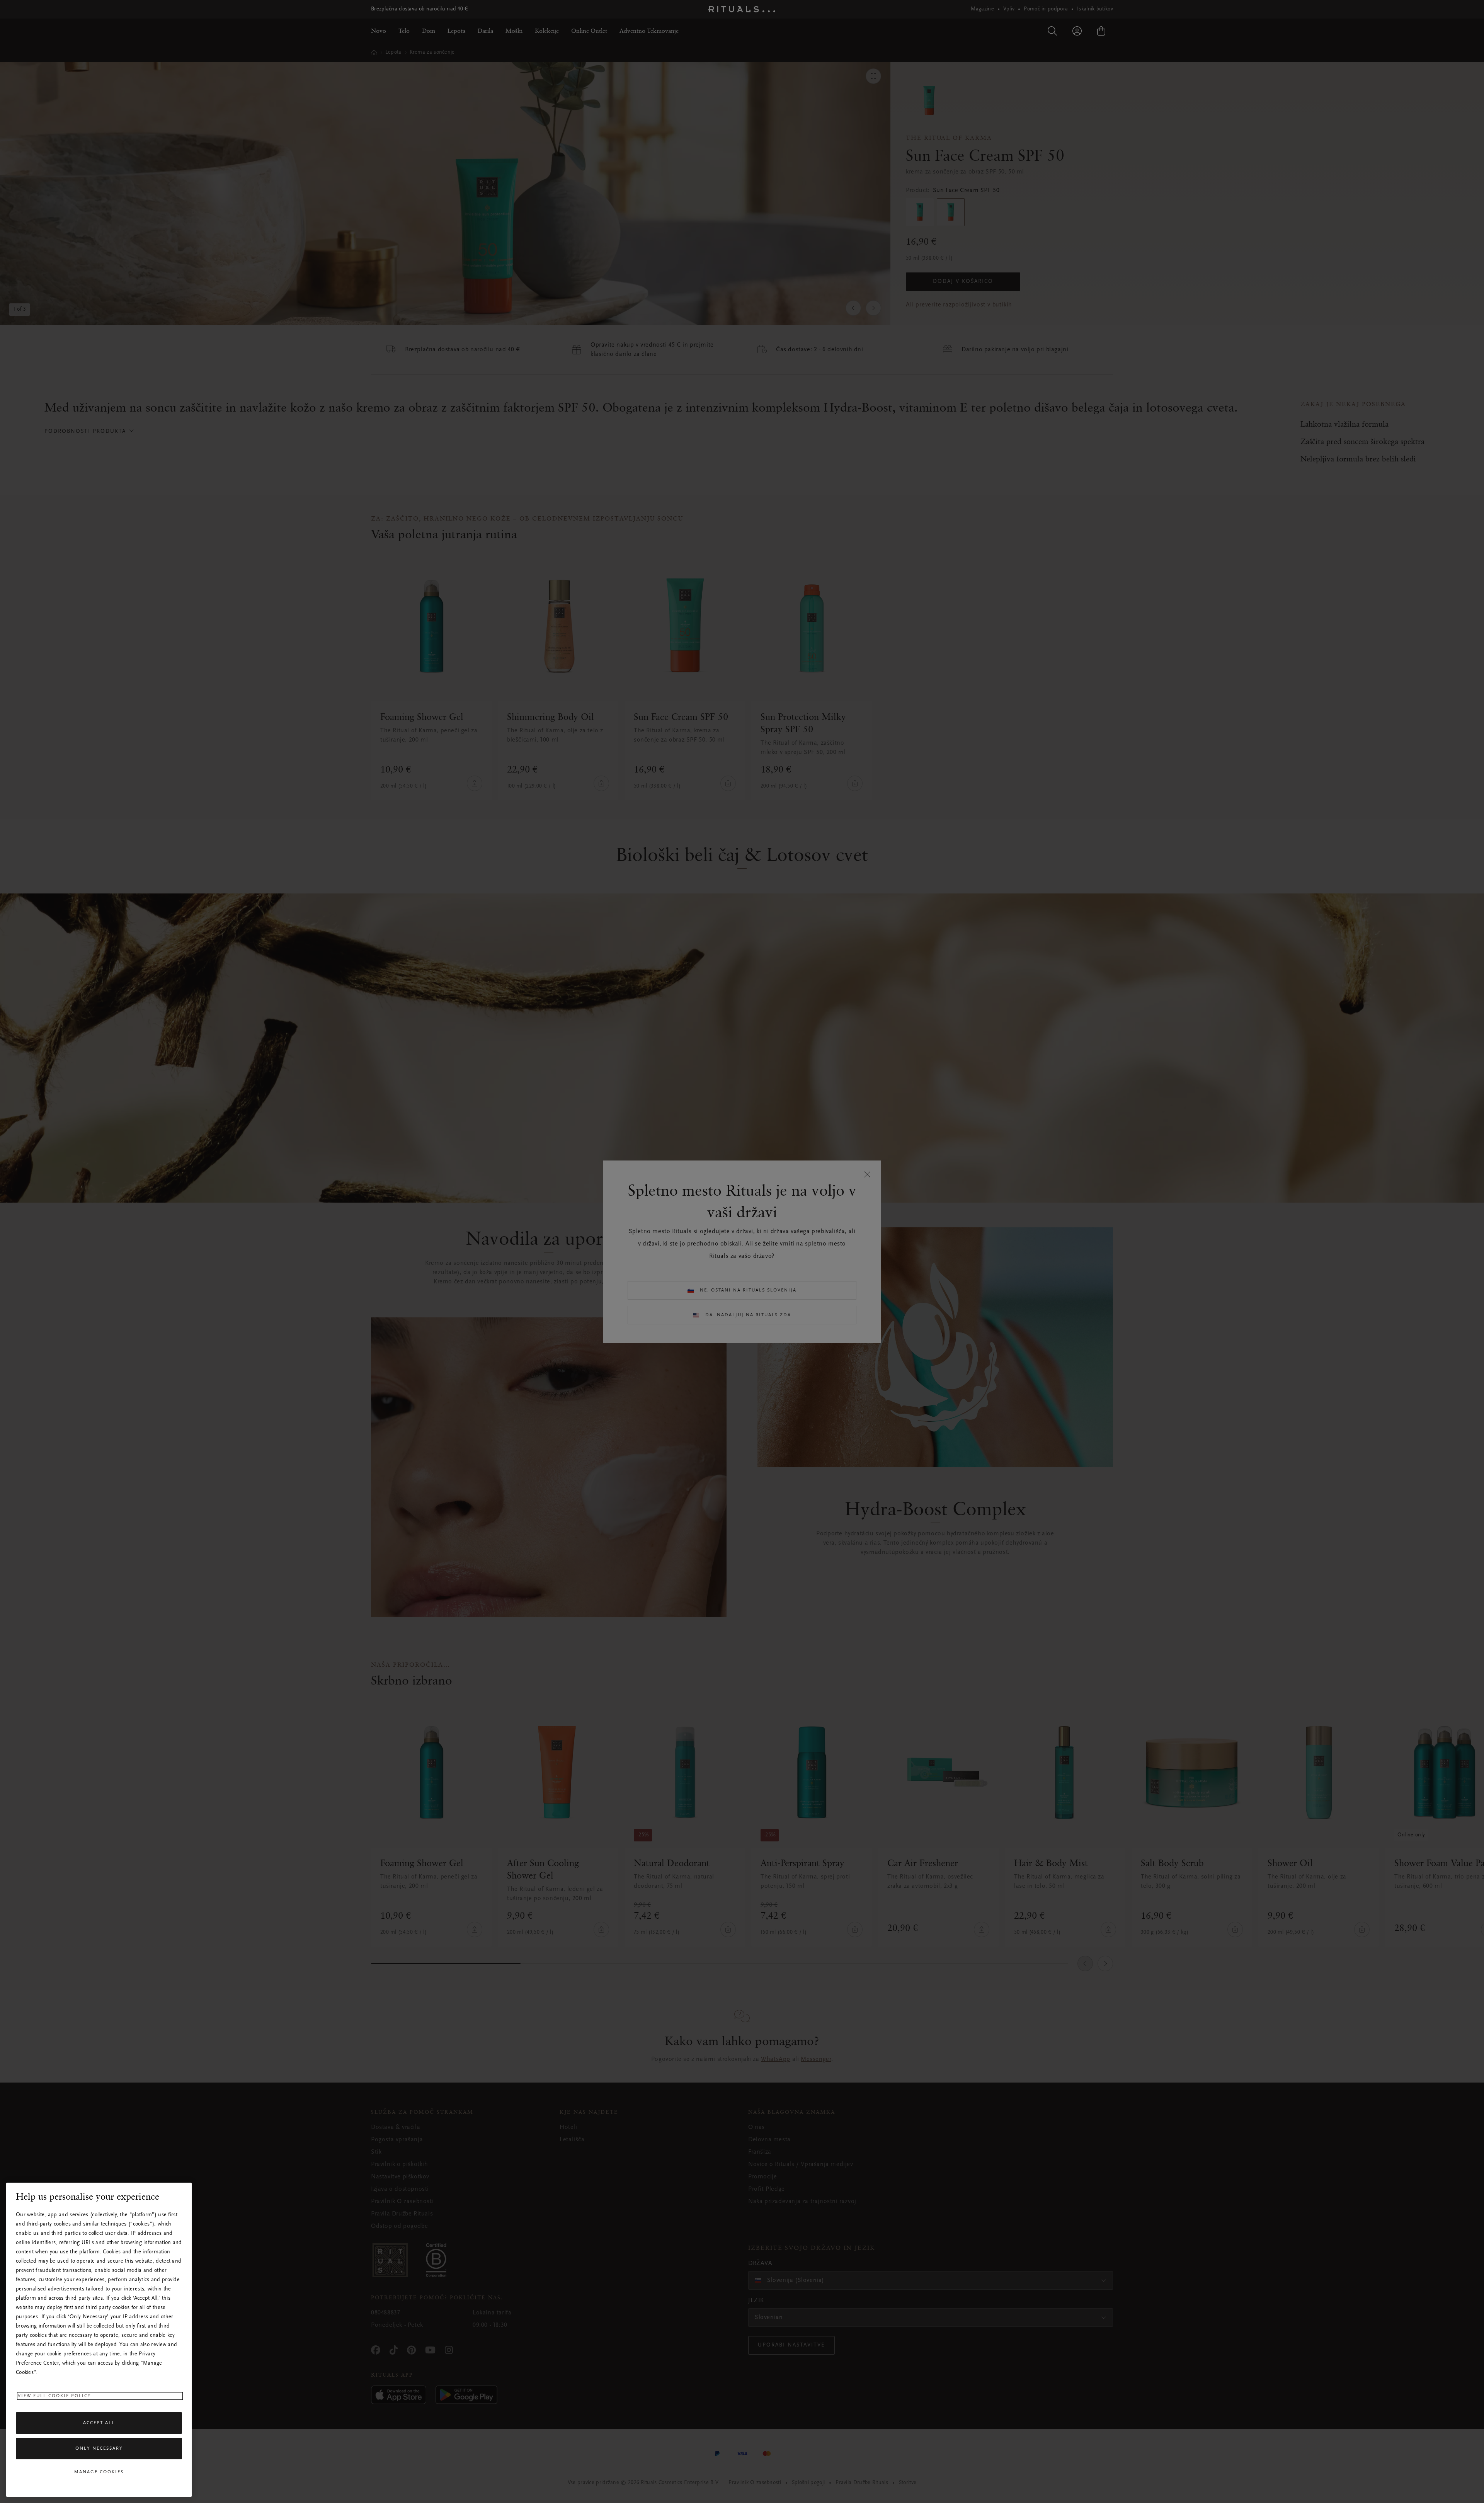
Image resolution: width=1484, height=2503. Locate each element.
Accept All (99, 2423)
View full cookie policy (54, 2396)
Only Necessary (99, 2449)
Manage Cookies (99, 2472)
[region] (99, 2340)
